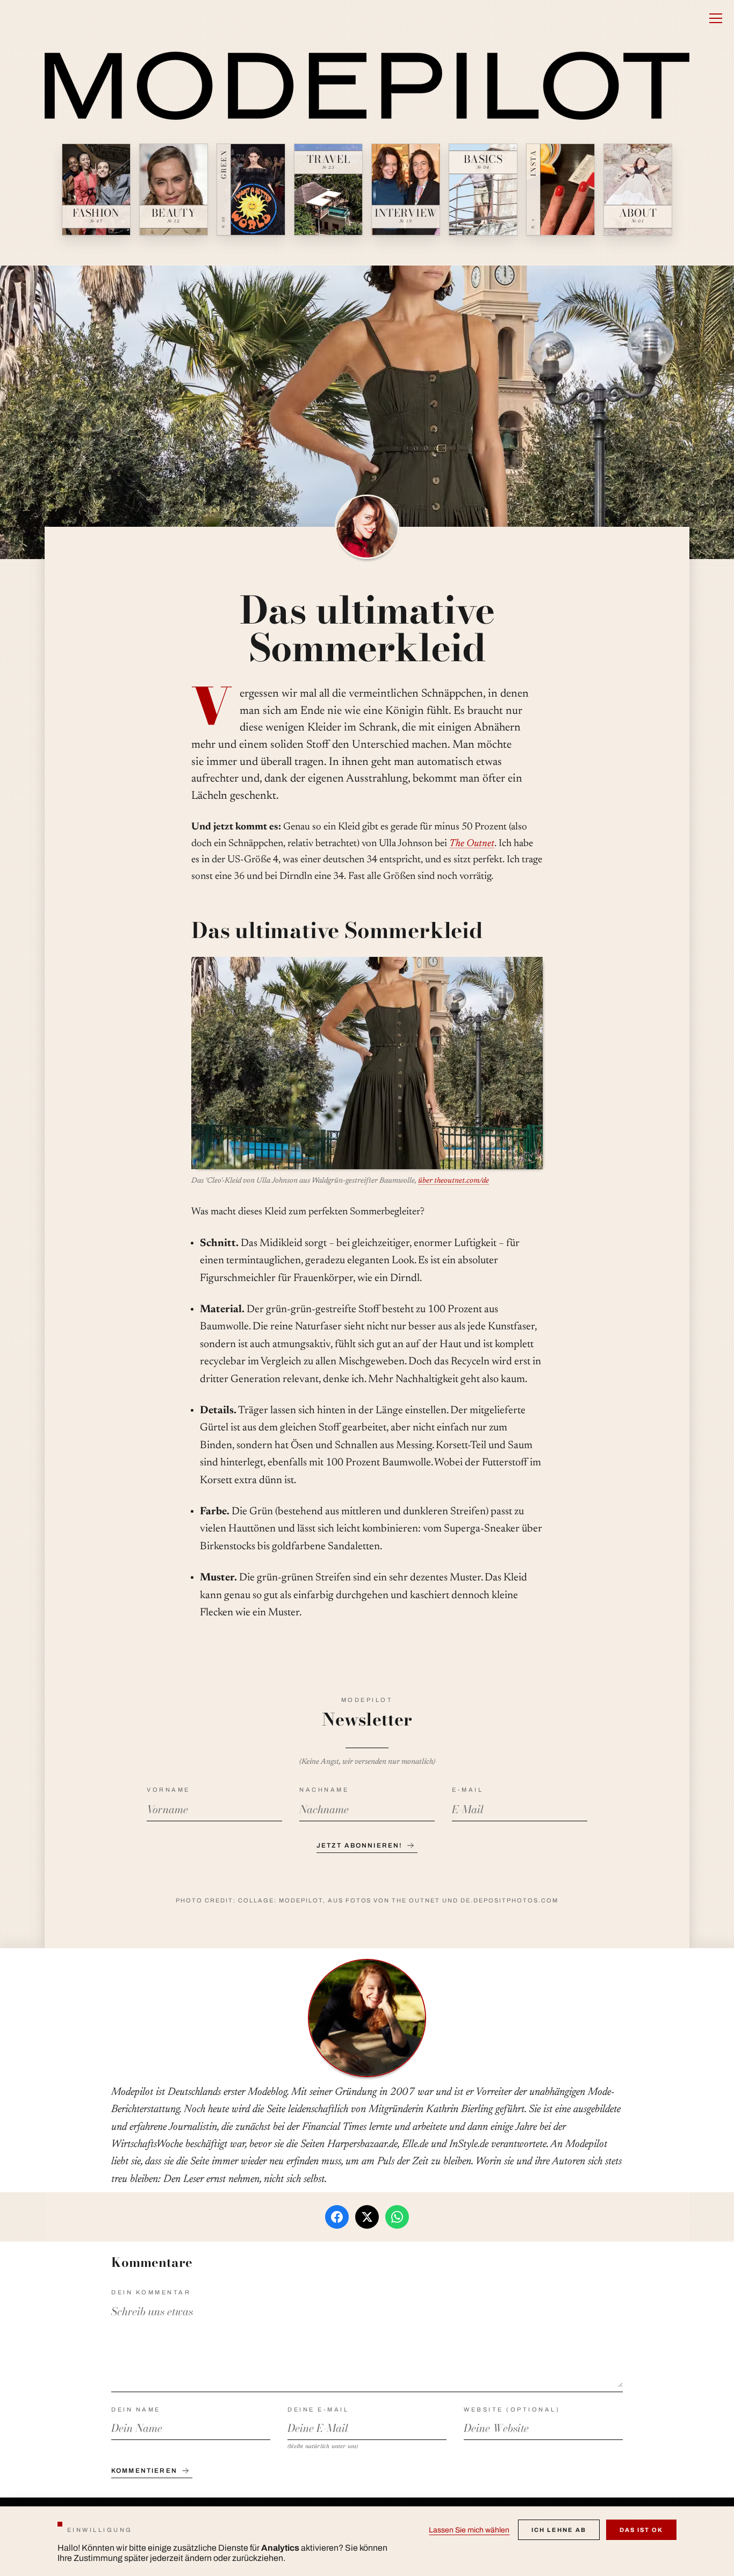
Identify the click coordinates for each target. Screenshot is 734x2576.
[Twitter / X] (367, 2217)
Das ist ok (641, 2530)
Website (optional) (512, 2409)
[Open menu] (716, 18)
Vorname (168, 1790)
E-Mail (467, 1790)
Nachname (324, 1790)
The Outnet (472, 844)
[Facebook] (337, 2217)
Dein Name (136, 2409)
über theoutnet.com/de (454, 1181)
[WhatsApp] (397, 2217)
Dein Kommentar (151, 2292)
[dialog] (367, 2541)
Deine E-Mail (318, 2409)
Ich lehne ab (559, 2530)
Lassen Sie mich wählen (469, 2530)
